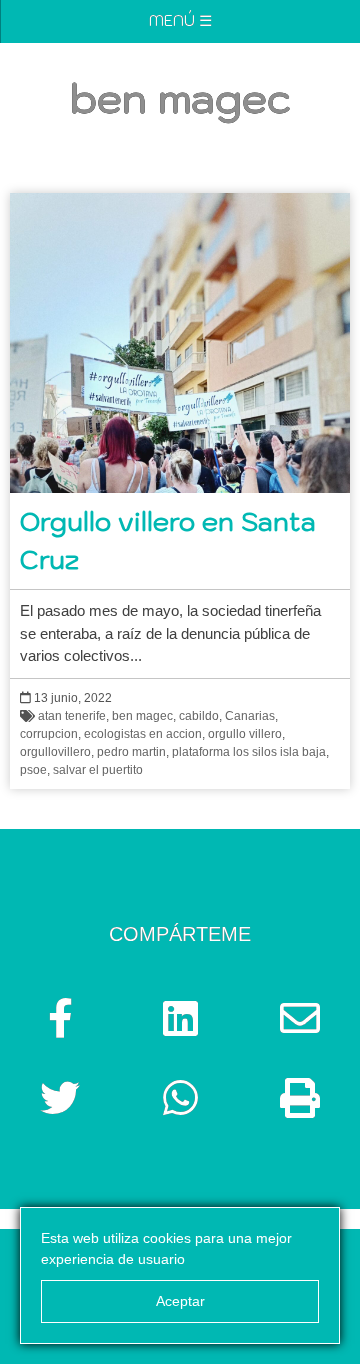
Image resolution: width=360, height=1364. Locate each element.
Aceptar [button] (180, 1301)
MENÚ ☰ (180, 20)
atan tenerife (72, 716)
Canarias (250, 716)
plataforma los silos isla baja (249, 752)
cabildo (199, 716)
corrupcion (49, 734)
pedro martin (131, 752)
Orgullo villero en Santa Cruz (168, 540)
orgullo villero (245, 734)
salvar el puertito (98, 770)
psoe (33, 770)
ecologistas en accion (143, 734)
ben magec (142, 716)
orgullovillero (55, 752)
